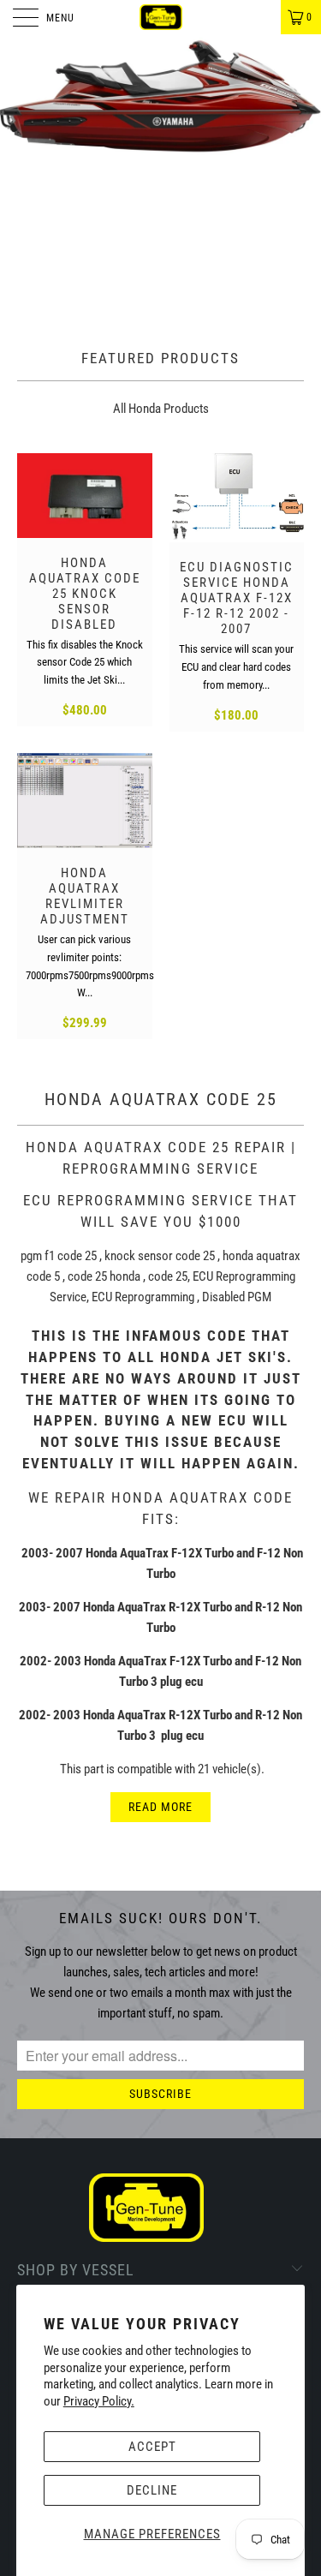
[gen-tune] (161, 17)
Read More (160, 1807)
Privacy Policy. (99, 2401)
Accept (152, 2447)
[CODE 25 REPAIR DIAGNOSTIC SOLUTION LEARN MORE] (160, 176)
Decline (152, 2490)
